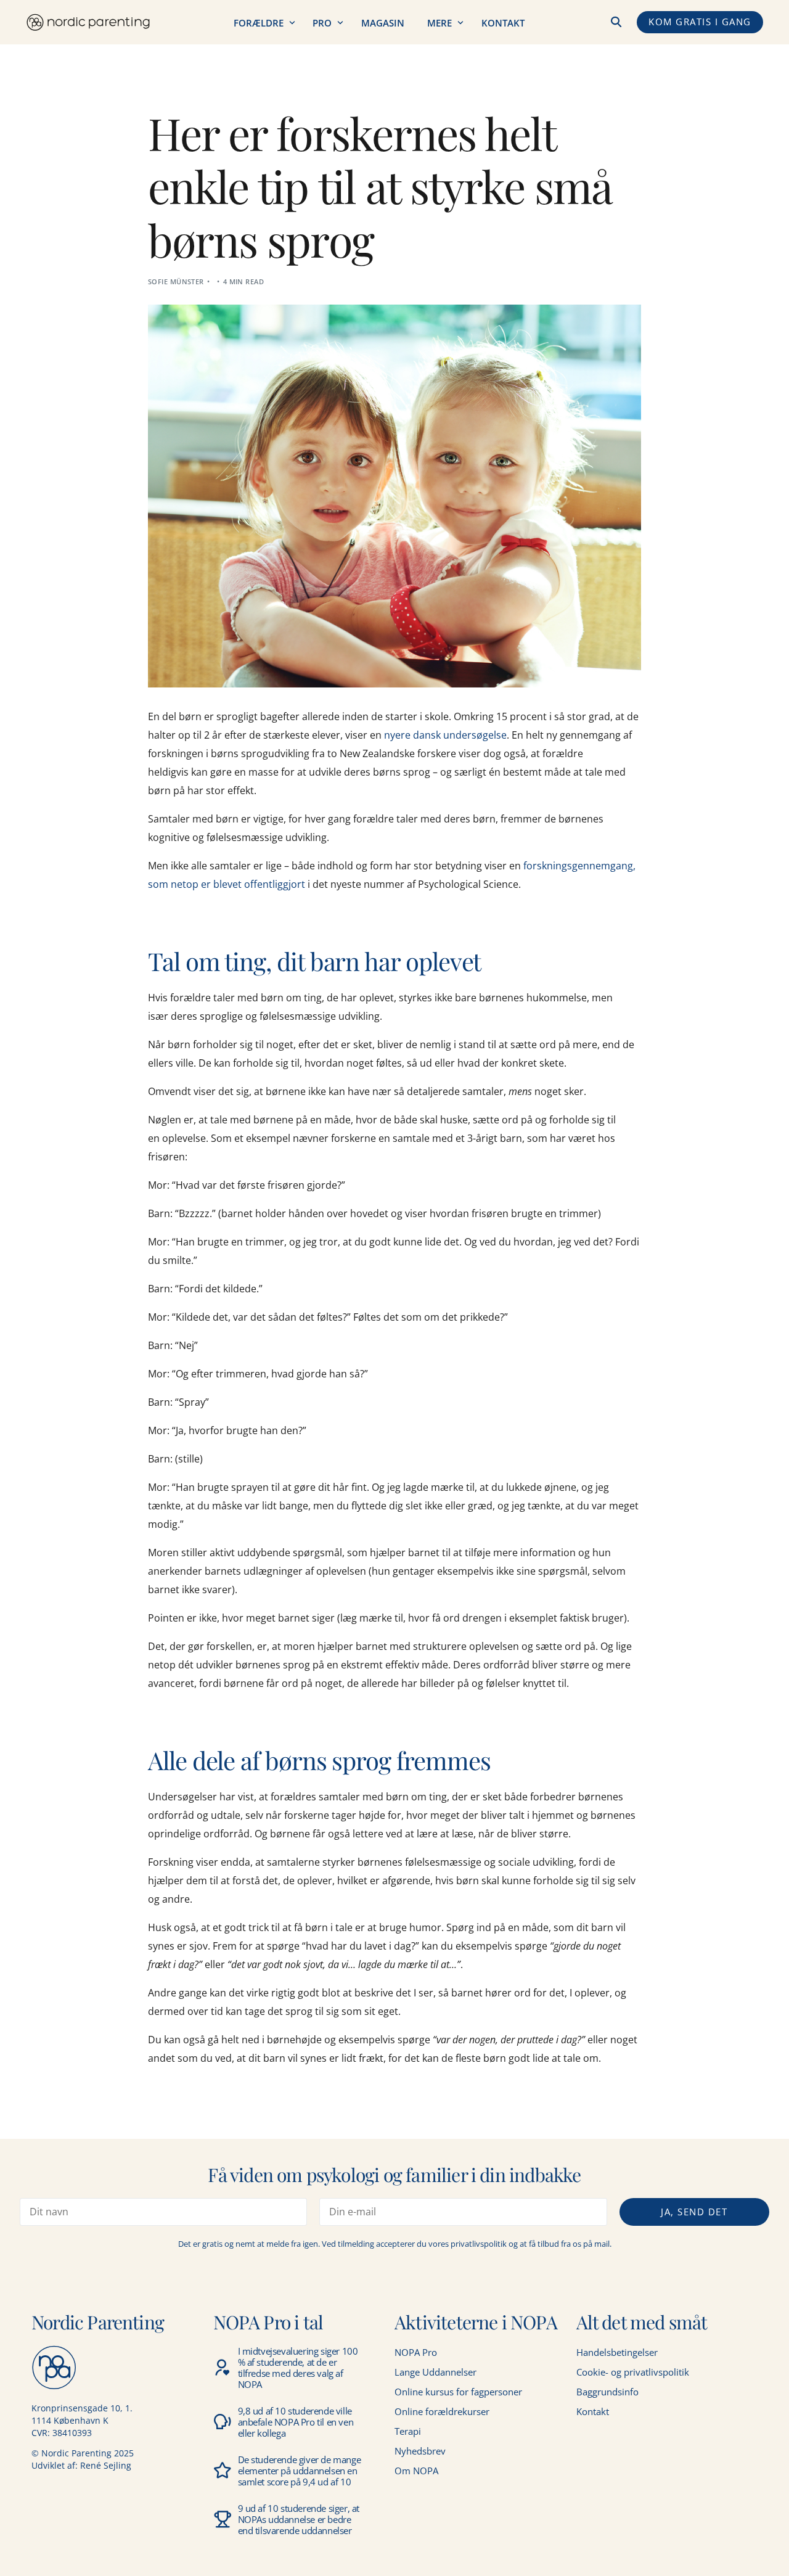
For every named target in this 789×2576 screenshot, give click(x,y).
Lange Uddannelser (435, 2372)
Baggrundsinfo (607, 2392)
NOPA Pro (416, 2352)
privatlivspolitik (479, 2244)
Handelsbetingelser (617, 2352)
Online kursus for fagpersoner (458, 2392)
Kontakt (593, 2411)
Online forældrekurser (442, 2411)
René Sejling (106, 2465)
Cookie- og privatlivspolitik (633, 2372)
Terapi (408, 2431)
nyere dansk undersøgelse (445, 735)
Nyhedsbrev (420, 2451)
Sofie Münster (176, 281)
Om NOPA (416, 2471)
